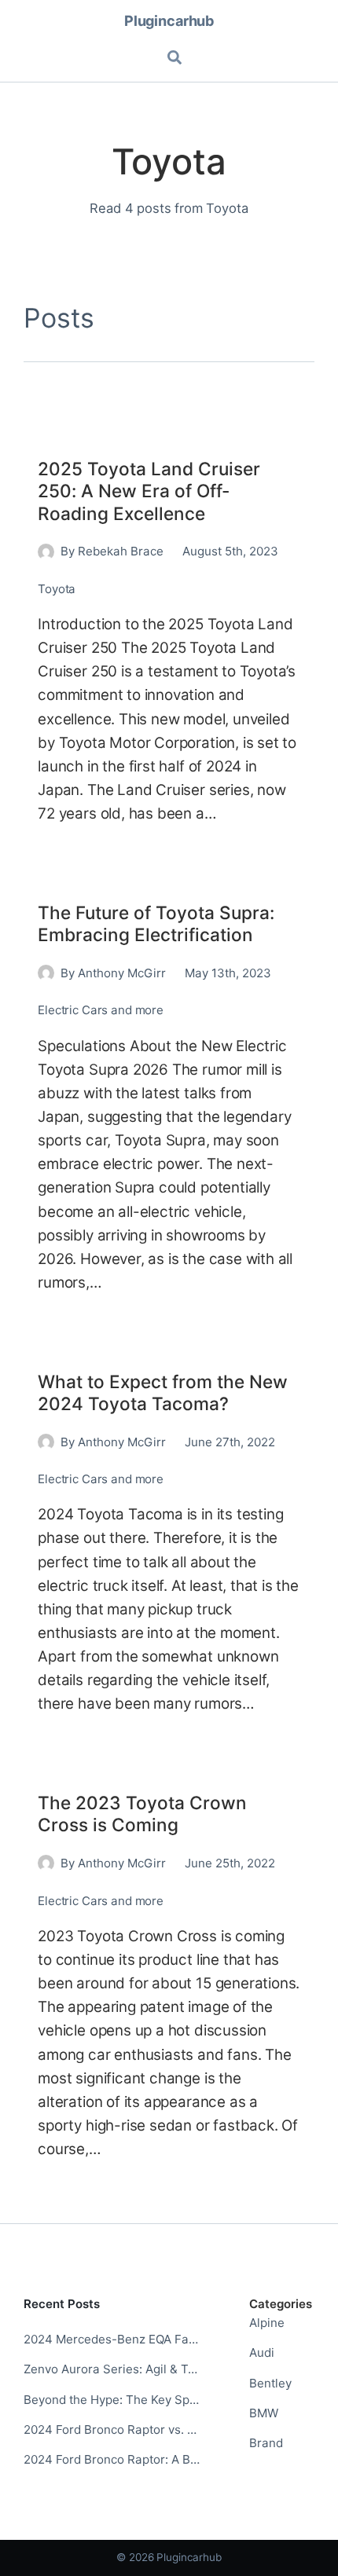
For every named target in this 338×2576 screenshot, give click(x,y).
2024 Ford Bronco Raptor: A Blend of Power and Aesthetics (112, 2459)
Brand (266, 2443)
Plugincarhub (169, 20)
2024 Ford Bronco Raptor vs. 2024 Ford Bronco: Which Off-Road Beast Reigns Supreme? (112, 2429)
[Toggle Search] (175, 58)
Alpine (267, 2323)
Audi (262, 2352)
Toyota (57, 589)
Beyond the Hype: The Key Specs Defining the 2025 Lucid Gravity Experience (112, 2400)
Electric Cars (73, 1010)
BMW (264, 2413)
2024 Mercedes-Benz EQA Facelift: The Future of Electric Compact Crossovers (112, 2339)
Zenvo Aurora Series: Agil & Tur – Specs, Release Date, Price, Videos (112, 2369)
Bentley (270, 2383)
